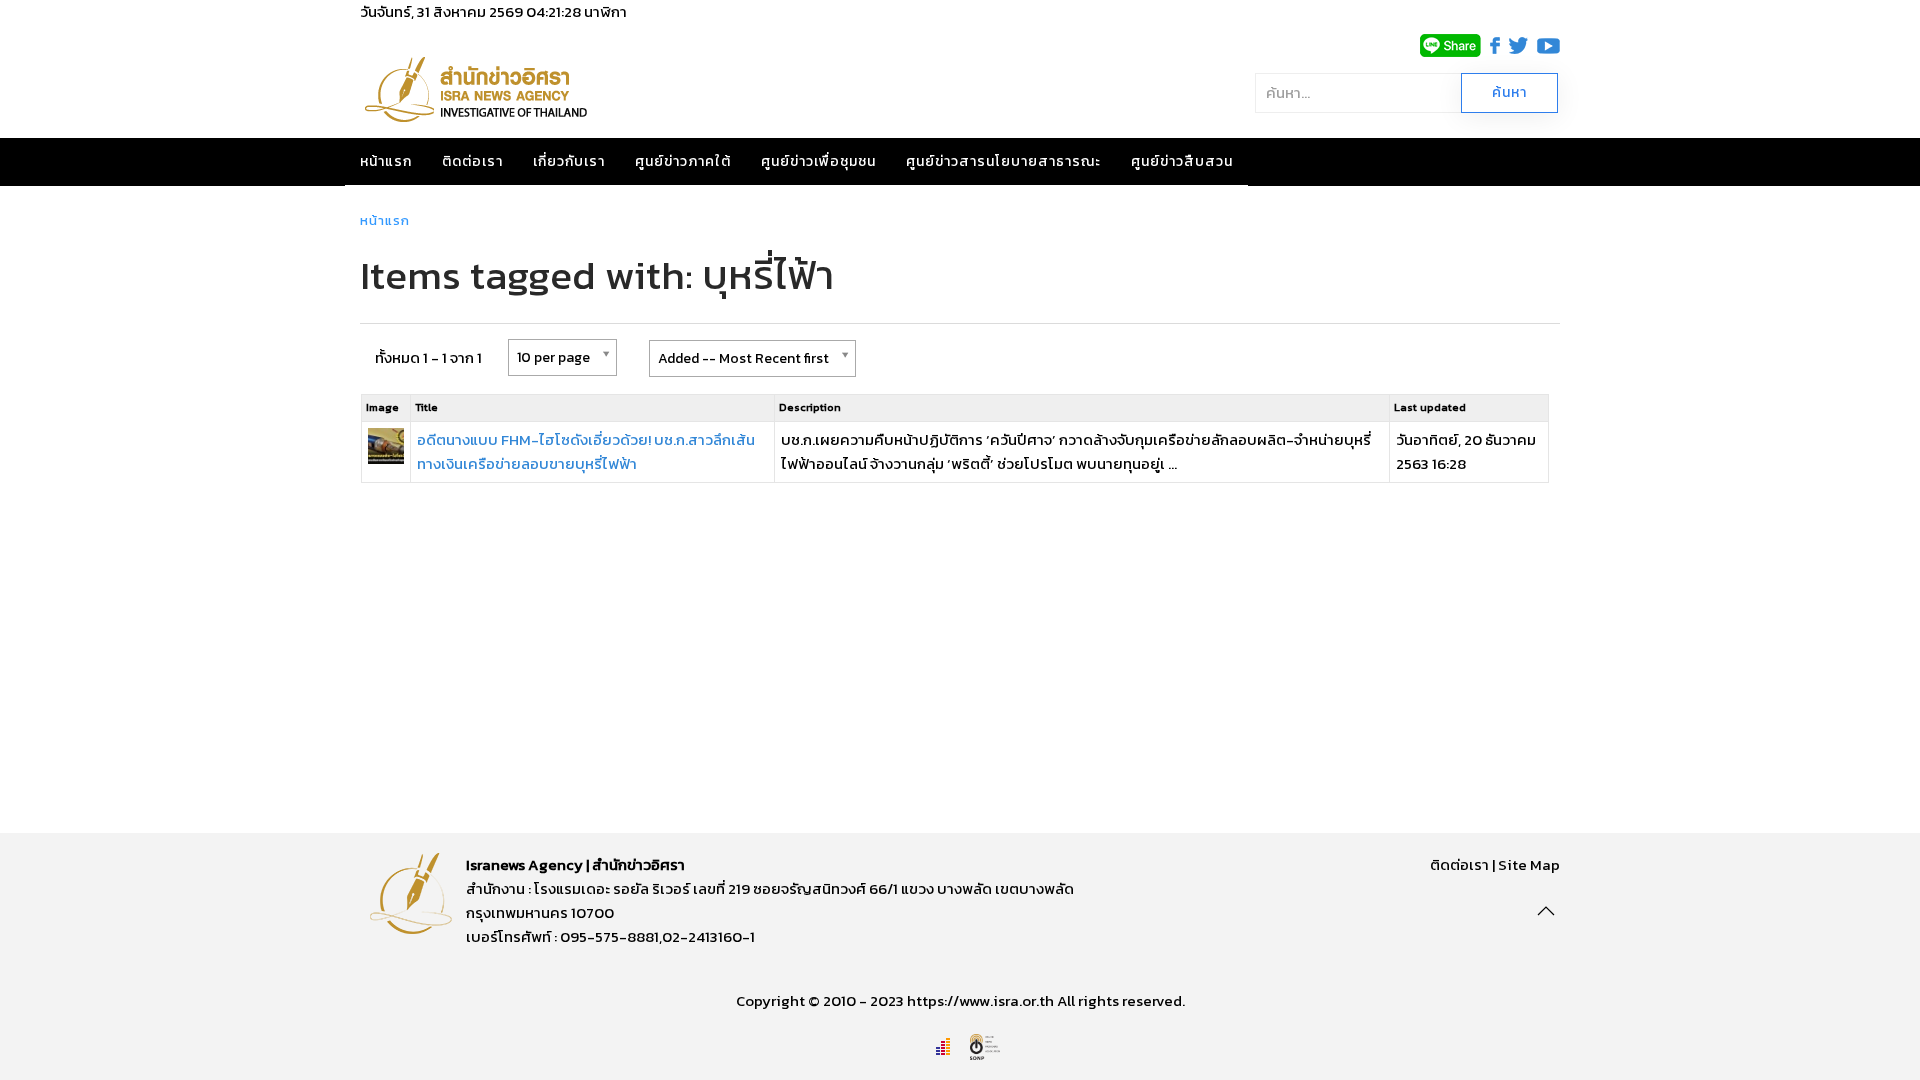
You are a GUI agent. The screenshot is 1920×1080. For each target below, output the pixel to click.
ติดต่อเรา (472, 161)
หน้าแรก (386, 161)
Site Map (1529, 864)
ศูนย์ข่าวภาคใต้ (683, 161)
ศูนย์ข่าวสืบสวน (1182, 161)
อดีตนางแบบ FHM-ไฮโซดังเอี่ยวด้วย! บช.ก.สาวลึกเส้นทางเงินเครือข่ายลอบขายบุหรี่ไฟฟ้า (586, 451)
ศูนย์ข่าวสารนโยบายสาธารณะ (1003, 161)
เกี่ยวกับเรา (569, 161)
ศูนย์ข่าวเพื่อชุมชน (818, 161)
